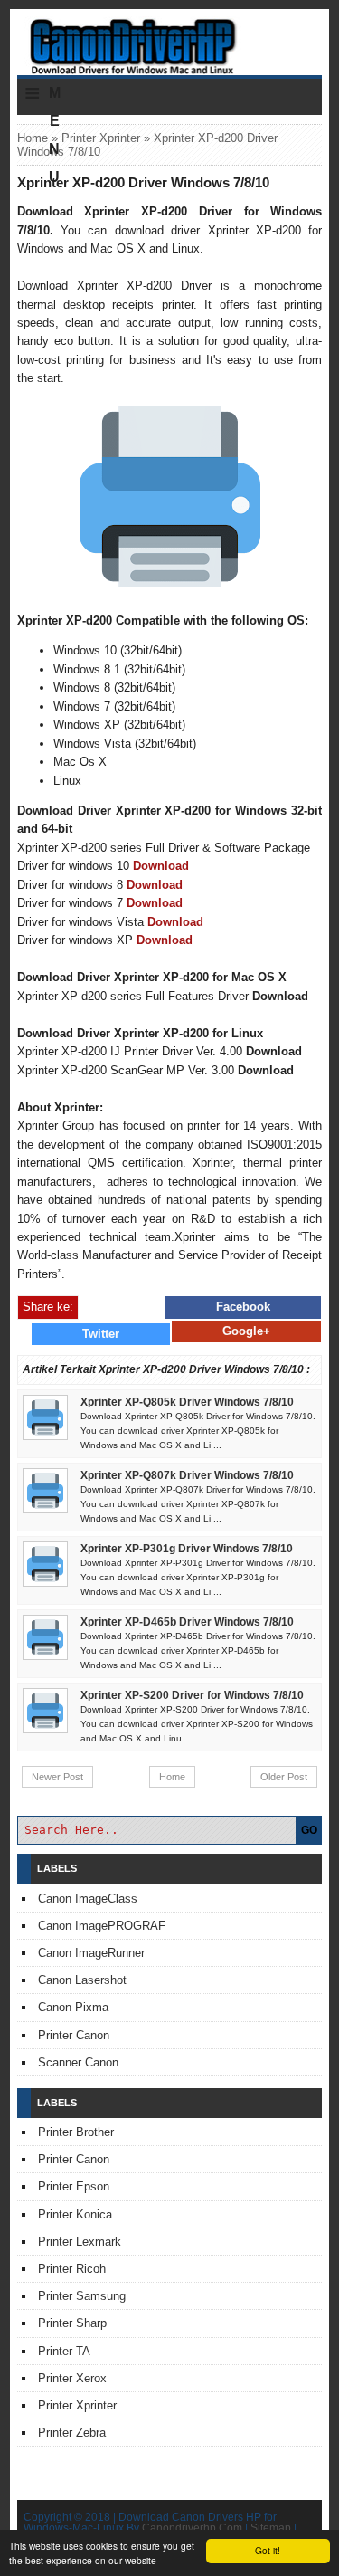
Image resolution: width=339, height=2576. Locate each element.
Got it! (268, 2550)
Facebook (243, 1307)
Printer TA (64, 2351)
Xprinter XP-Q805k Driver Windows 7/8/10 (187, 1402)
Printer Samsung (82, 2296)
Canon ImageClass (88, 1899)
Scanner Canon (78, 2062)
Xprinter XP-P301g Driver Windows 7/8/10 (187, 1549)
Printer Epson (74, 2186)
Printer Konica (75, 2214)
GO (309, 1830)
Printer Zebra (72, 2433)
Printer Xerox (72, 2378)
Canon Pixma (73, 2007)
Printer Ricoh (72, 2269)
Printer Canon (74, 2035)
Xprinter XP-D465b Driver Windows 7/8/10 (187, 1622)
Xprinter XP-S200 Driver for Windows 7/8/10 (192, 1695)
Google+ (246, 1331)
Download (161, 866)
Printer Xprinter (101, 138)
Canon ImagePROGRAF (102, 1926)
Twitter (101, 1334)
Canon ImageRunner (91, 1953)
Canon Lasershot (82, 1980)
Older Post (284, 1777)
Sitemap (271, 2528)
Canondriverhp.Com (192, 2528)
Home (33, 138)
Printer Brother (76, 2132)
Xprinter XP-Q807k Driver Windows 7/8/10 (187, 1475)
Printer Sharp (72, 2323)
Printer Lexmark (80, 2242)
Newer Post (57, 1777)
